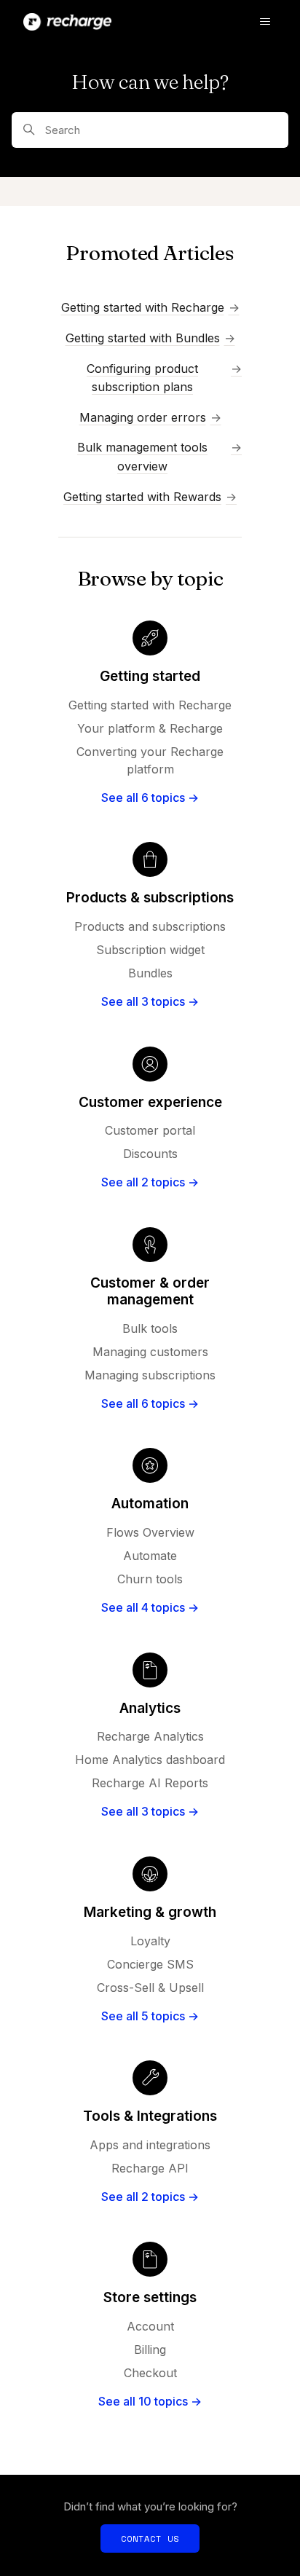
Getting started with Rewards (142, 497)
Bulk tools (150, 1328)
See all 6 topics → (150, 797)
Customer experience (150, 1102)
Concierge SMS (150, 1964)
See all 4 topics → (150, 1607)
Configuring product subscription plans (142, 378)
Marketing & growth (150, 1912)
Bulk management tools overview (142, 457)
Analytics (150, 1708)
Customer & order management (150, 1291)
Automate (150, 1556)
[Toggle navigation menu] (265, 22)
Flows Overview (150, 1532)
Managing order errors (143, 417)
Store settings (150, 2297)
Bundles (150, 973)
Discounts (150, 1154)
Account (150, 2326)
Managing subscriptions (150, 1375)
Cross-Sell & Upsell (150, 1988)
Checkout (150, 2373)
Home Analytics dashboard (150, 1760)
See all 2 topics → (150, 1182)
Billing (150, 2349)
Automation (150, 1504)
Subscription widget (150, 950)
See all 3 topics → (150, 1001)
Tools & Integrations (150, 2116)
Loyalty (150, 1941)
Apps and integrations (150, 2145)
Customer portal (150, 1130)
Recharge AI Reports (150, 1783)
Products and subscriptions (150, 926)
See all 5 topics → (150, 2016)
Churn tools (150, 1579)
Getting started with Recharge (143, 307)
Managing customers (150, 1352)
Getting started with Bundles (143, 338)
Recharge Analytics (150, 1736)
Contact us (150, 2538)
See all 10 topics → (150, 2401)
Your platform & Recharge (150, 728)
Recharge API (150, 2168)
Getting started (150, 676)
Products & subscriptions (150, 898)
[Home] (67, 22)
